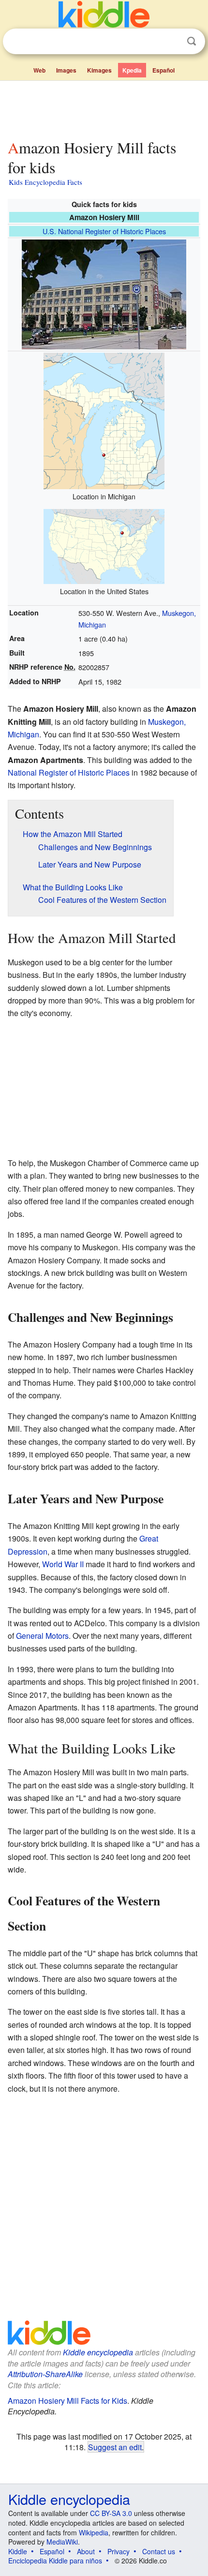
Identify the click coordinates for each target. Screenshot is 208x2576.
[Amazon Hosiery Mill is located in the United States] (104, 545)
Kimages (99, 70)
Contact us (159, 2551)
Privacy (119, 2551)
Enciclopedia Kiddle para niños (55, 2561)
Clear (172, 42)
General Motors (42, 1636)
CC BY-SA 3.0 (111, 2513)
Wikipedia (94, 2532)
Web (39, 70)
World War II (63, 1564)
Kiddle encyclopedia (98, 2352)
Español (163, 70)
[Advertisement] (104, 108)
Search (192, 41)
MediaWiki (62, 2542)
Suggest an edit (115, 2447)
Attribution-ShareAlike (45, 2374)
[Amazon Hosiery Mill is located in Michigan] (104, 420)
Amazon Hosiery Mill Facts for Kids (67, 2401)
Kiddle (18, 2551)
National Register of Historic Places (69, 772)
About (86, 2551)
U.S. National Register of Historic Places (104, 231)
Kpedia (132, 70)
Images (66, 70)
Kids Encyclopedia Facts (45, 182)
